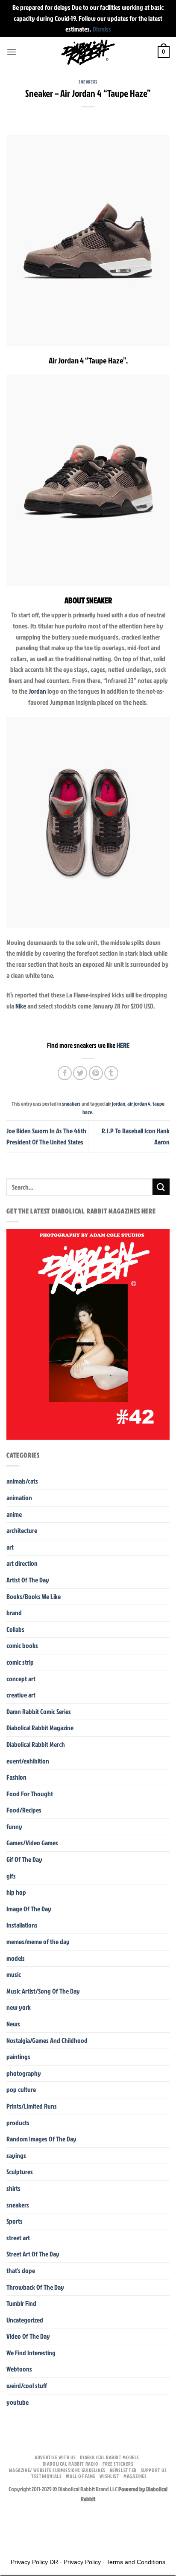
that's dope (21, 2271)
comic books (22, 1645)
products (18, 2123)
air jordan (115, 1104)
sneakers (88, 82)
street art (18, 2238)
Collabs (15, 1629)
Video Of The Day (28, 2336)
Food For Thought (30, 1794)
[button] (12, 52)
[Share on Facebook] (65, 1073)
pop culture (21, 2089)
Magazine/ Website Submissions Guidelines (57, 2470)
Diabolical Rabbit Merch (36, 1744)
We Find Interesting (31, 2353)
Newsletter (123, 2470)
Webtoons (19, 2369)
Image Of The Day (29, 1909)
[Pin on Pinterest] (96, 1073)
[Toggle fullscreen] (57, 2518)
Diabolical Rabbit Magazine (40, 1728)
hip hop (16, 1892)
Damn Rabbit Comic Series (39, 1712)
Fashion (16, 1777)
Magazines (135, 2476)
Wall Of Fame (81, 2476)
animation (19, 1498)
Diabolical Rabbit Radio (71, 2464)
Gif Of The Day (24, 1859)
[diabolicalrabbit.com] (88, 52)
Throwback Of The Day (35, 2287)
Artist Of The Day (28, 1580)
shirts (13, 2188)
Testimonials (46, 2476)
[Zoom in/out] (82, 2518)
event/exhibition (28, 1761)
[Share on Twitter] (80, 1073)
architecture (22, 1530)
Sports (15, 2221)
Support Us (154, 2470)
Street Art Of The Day (33, 2254)
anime (14, 1514)
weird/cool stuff (27, 2386)
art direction (22, 1563)
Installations (22, 1925)
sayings (16, 2155)
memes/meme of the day (38, 1942)
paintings (18, 2057)
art (10, 1547)
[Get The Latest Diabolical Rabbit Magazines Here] (88, 1334)
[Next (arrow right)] (33, 2541)
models (16, 1958)
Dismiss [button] (102, 29)
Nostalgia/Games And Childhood (47, 2040)
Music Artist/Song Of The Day (43, 1991)
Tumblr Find (21, 2303)
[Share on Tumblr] (111, 1073)
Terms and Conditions (136, 2562)
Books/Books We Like (34, 1596)
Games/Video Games (32, 1843)
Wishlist (109, 2476)
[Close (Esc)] (8, 2518)
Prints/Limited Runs (32, 2106)
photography (24, 2073)
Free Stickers (118, 2464)
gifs (11, 1876)
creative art (21, 1695)
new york (19, 2007)
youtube (18, 2402)
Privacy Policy (82, 2562)
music (14, 1974)
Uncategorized (25, 2320)
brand (14, 1613)
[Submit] (161, 1187)
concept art (21, 1679)
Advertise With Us (55, 2457)
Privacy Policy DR (34, 2562)
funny (14, 1827)
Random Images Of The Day (41, 2139)
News (13, 2024)
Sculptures (20, 2172)
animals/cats (22, 1481)
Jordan (37, 691)
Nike (21, 1006)
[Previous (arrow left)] (8, 2541)
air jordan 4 (139, 1104)
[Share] (33, 2518)
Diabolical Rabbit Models (110, 2457)
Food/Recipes (24, 1810)
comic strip (20, 1662)
